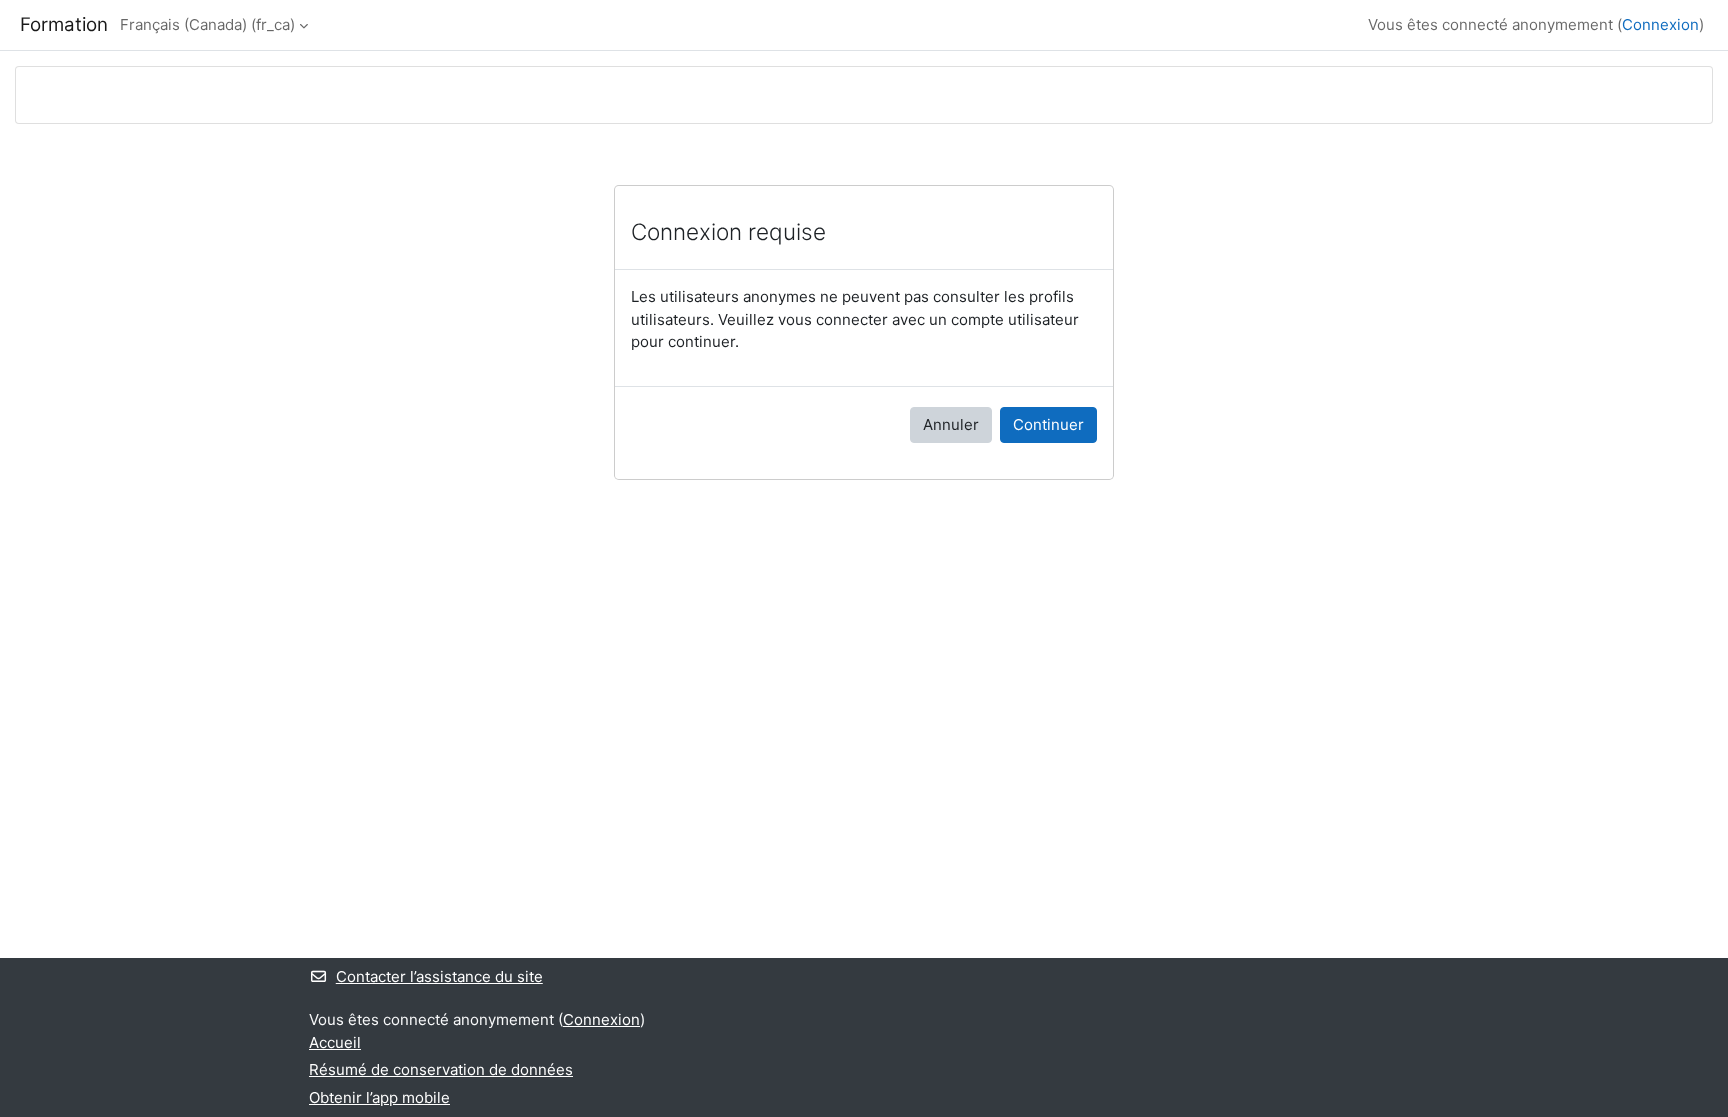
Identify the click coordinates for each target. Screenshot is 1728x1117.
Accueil (335, 1042)
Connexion (1660, 24)
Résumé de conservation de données (441, 1069)
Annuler (951, 424)
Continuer (1048, 424)
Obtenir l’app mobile (379, 1097)
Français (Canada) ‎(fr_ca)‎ (207, 24)
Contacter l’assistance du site (439, 976)
